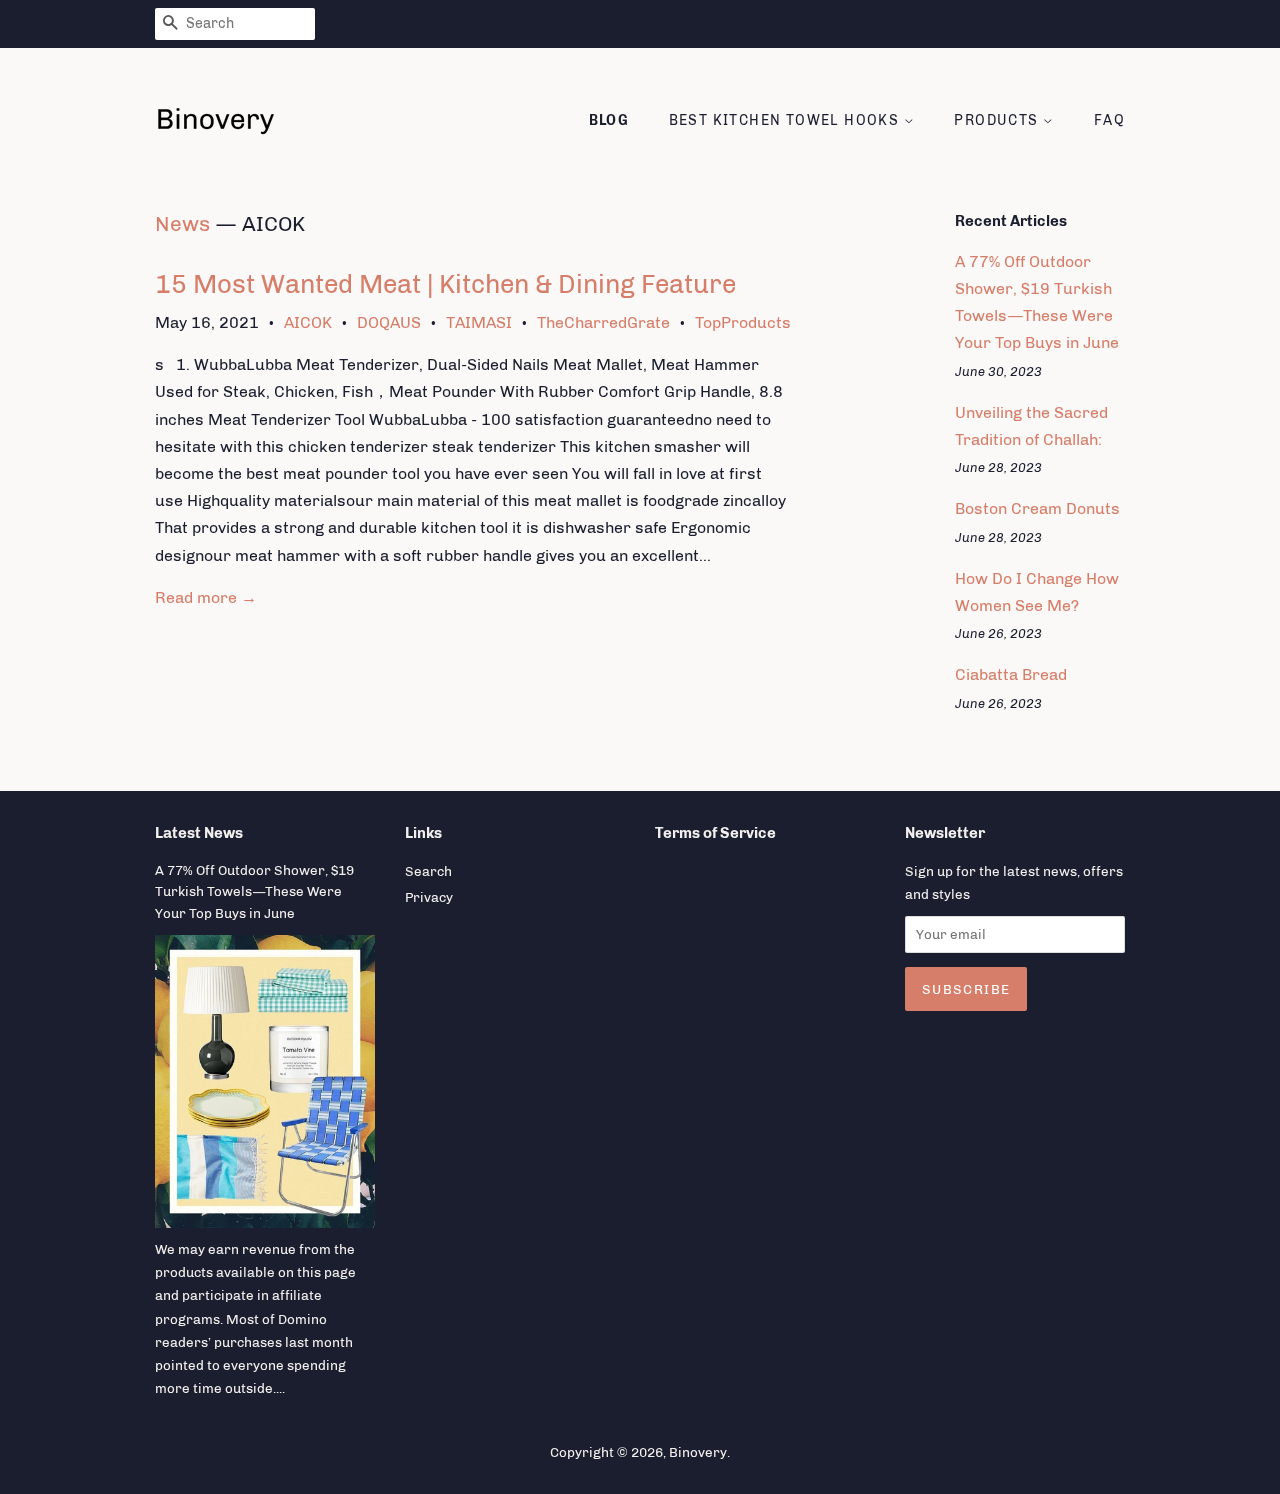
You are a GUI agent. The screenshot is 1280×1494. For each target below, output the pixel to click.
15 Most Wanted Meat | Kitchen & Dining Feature (445, 284)
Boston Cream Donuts (1037, 508)
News (182, 223)
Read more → (206, 597)
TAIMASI (479, 322)
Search (428, 871)
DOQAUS (389, 322)
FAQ (1109, 120)
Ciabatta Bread (1011, 674)
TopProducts (743, 322)
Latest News (199, 833)
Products (998, 120)
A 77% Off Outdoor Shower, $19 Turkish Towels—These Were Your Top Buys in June (254, 892)
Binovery (698, 1452)
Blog (609, 120)
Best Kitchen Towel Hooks (786, 120)
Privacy (429, 897)
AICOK (308, 322)
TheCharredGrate (603, 322)
